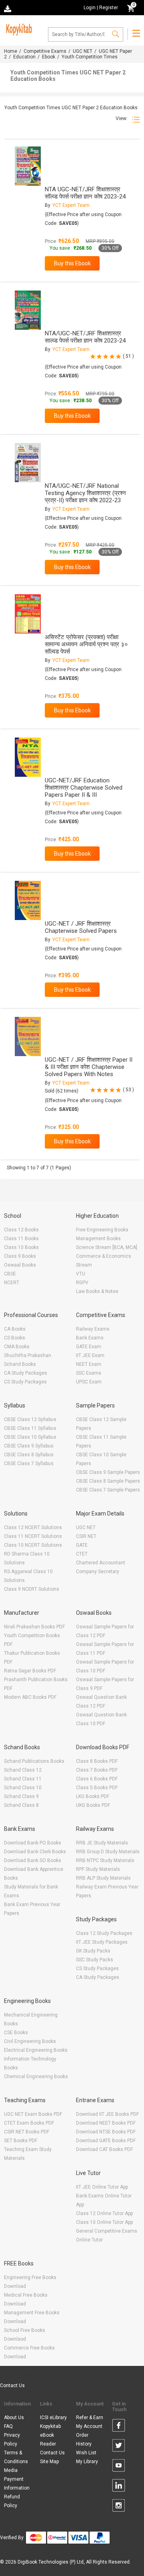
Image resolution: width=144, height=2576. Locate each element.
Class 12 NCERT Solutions (33, 1528)
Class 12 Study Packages (104, 1933)
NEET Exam (89, 1364)
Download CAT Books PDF (104, 2149)
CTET (82, 1554)
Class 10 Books (21, 1247)
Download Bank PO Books (33, 1843)
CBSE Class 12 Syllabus (30, 1419)
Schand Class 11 (23, 1779)
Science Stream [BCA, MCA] (107, 1247)
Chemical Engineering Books (36, 2077)
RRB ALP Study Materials (103, 1878)
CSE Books (16, 2033)
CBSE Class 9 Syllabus (29, 1446)
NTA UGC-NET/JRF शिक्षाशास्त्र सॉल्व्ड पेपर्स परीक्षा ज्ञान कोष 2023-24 (85, 193)
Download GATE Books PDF (106, 2141)
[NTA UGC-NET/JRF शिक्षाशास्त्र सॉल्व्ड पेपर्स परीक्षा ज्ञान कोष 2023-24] (28, 166)
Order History (84, 2440)
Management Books (98, 1239)
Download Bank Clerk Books (35, 1852)
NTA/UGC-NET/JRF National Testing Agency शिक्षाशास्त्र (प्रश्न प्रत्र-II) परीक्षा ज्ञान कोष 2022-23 (85, 493)
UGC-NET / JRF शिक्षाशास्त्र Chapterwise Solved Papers (81, 927)
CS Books (15, 1338)
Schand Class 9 (21, 1796)
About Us (14, 2418)
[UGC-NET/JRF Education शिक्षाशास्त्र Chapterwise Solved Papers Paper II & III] (28, 757)
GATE (82, 1545)
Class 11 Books (21, 1239)
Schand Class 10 (23, 1788)
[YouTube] (119, 2467)
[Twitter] (119, 2447)
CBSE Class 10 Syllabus (30, 1437)
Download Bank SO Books (33, 1860)
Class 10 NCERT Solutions (33, 1545)
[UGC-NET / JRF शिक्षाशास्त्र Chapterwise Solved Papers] (28, 900)
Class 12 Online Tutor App (104, 2213)
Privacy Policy (12, 2440)
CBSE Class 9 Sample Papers (108, 1472)
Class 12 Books (21, 1230)
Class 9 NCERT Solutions (32, 1589)
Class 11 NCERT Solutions (33, 1536)
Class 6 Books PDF (97, 1779)
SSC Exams (89, 1373)
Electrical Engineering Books (36, 2050)
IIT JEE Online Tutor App (102, 2187)
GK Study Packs (93, 1951)
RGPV (82, 1283)
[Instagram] (119, 2507)
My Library (87, 2462)
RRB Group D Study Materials (108, 1852)
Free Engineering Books (102, 1230)
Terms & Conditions (16, 2457)
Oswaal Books (20, 1265)
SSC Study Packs (95, 1960)
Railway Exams (93, 1329)
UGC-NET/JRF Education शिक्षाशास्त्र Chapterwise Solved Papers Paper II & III (84, 788)
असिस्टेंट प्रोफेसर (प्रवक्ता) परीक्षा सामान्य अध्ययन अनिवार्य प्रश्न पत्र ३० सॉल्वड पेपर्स (86, 644)
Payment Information (17, 2484)
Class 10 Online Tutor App (104, 2222)
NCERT (12, 1283)
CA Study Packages (26, 1373)
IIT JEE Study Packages (102, 1942)
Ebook (49, 57)
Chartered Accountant (101, 1563)
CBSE (10, 1274)
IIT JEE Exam (90, 1355)
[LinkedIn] (119, 2487)
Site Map (49, 2462)
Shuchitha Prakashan (28, 1355)
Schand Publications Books (34, 1761)
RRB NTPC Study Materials (105, 1860)
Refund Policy (12, 2501)
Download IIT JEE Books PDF (107, 2114)
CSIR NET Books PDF (27, 2132)
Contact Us (12, 2386)
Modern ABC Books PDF (30, 1697)
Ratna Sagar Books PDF (30, 1671)
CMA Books (17, 1347)
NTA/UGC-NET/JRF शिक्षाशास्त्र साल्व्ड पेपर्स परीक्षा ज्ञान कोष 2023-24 (85, 337)
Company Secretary (98, 1572)
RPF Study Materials (98, 1869)
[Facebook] (119, 2427)
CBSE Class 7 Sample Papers (108, 1490)
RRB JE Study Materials (102, 1843)
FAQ (8, 2426)
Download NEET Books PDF (106, 2123)
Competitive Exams (45, 51)
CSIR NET (86, 1536)
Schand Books (20, 1364)
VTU (81, 1274)
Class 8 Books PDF (97, 1761)
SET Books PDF (21, 2141)
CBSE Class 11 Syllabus (30, 1428)
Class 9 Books (20, 1256)
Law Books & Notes (97, 1291)
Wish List (86, 2453)
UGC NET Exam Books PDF (33, 2114)
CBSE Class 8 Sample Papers (108, 1481)
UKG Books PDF (93, 1805)
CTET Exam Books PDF (29, 2123)
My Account (89, 2426)
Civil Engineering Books (30, 2041)
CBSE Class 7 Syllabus (29, 1463)
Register (109, 8)
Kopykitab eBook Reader (50, 2435)
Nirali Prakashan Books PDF (34, 1627)
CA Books (15, 1329)
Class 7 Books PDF (97, 1770)
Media (11, 2470)
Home (11, 51)
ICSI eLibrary (53, 2418)
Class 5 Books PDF (97, 1788)
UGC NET (83, 51)
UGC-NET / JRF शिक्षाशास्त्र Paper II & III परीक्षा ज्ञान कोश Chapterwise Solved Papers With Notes (89, 1067)
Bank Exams (90, 1338)
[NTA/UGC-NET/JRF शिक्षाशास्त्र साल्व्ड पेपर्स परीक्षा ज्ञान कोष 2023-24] (28, 310)
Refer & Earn (90, 2418)
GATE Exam (89, 1347)
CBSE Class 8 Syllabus (29, 1455)
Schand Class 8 (21, 1805)
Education (24, 57)
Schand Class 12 (23, 1770)
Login (90, 8)
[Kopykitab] (18, 28)
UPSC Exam (89, 1382)
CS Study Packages (25, 1382)
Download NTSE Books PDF (106, 2132)
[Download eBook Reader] (8, 8)
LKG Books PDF (93, 1796)
